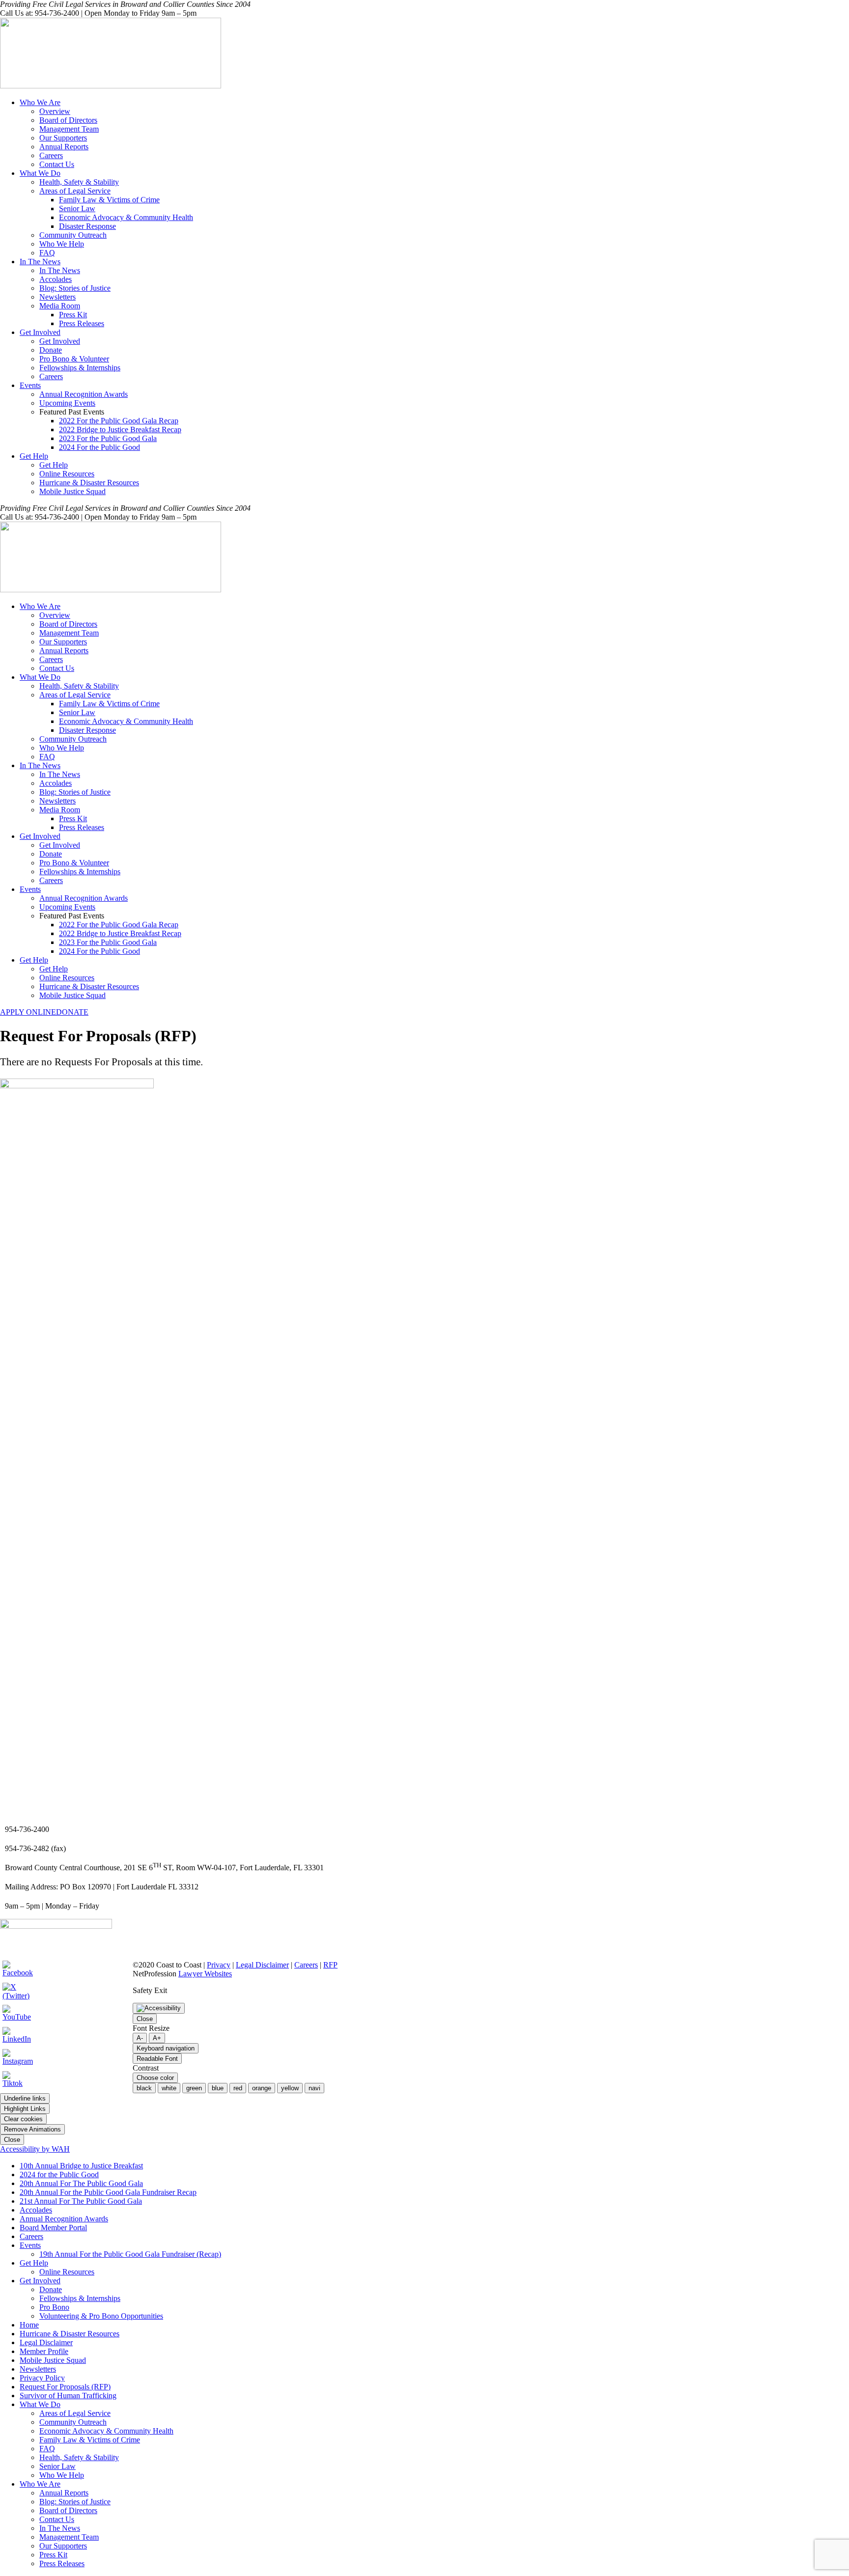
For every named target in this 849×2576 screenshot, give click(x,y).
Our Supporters (63, 138)
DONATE (72, 1012)
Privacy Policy (42, 2378)
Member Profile (44, 2351)
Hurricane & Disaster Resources (89, 483)
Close (145, 2019)
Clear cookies (23, 2119)
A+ (157, 2038)
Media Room (60, 306)
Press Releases (82, 323)
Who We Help (62, 244)
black (144, 2088)
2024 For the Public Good (99, 447)
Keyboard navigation (166, 2048)
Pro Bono (54, 2307)
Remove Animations (32, 2129)
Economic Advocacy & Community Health (126, 217)
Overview (55, 111)
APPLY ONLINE (28, 1012)
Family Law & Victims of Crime (109, 200)
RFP (330, 1965)
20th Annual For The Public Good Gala (81, 2183)
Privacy (219, 1965)
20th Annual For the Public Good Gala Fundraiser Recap (108, 2192)
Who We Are (40, 102)
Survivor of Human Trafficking (68, 2396)
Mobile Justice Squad (72, 491)
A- (140, 2038)
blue (218, 2088)
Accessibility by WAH (35, 2149)
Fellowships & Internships (80, 368)
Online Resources (67, 474)
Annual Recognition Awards (84, 394)
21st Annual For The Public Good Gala (81, 2201)
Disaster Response (87, 226)
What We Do (40, 173)
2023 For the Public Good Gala (108, 438)
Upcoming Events (67, 403)
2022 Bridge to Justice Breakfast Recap (120, 429)
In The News (40, 262)
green (194, 2088)
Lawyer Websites (205, 1974)
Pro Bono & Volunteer (74, 359)
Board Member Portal (53, 2228)
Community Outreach (73, 235)
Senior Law (77, 208)
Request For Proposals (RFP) (65, 2387)
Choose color (155, 2078)
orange (262, 2088)
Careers (51, 155)
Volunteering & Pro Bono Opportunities (101, 2316)
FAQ (47, 253)
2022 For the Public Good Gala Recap (119, 421)
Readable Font (157, 2059)
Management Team (69, 129)
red (238, 2088)
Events (30, 385)
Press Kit (73, 315)
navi (314, 2088)
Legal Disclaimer (262, 1965)
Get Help (34, 456)
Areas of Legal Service (75, 191)
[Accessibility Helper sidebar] (159, 2008)
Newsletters (57, 297)
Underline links (25, 2098)
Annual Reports (64, 147)
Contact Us (57, 164)
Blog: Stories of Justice (75, 288)
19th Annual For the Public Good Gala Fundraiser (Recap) (130, 2254)
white (169, 2088)
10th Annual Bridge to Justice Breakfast (81, 2166)
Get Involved (40, 332)
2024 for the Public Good (59, 2174)
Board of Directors (68, 120)
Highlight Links (25, 2109)
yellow (290, 2088)
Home (29, 2325)
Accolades (56, 279)
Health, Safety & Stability (79, 182)
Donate (51, 350)
